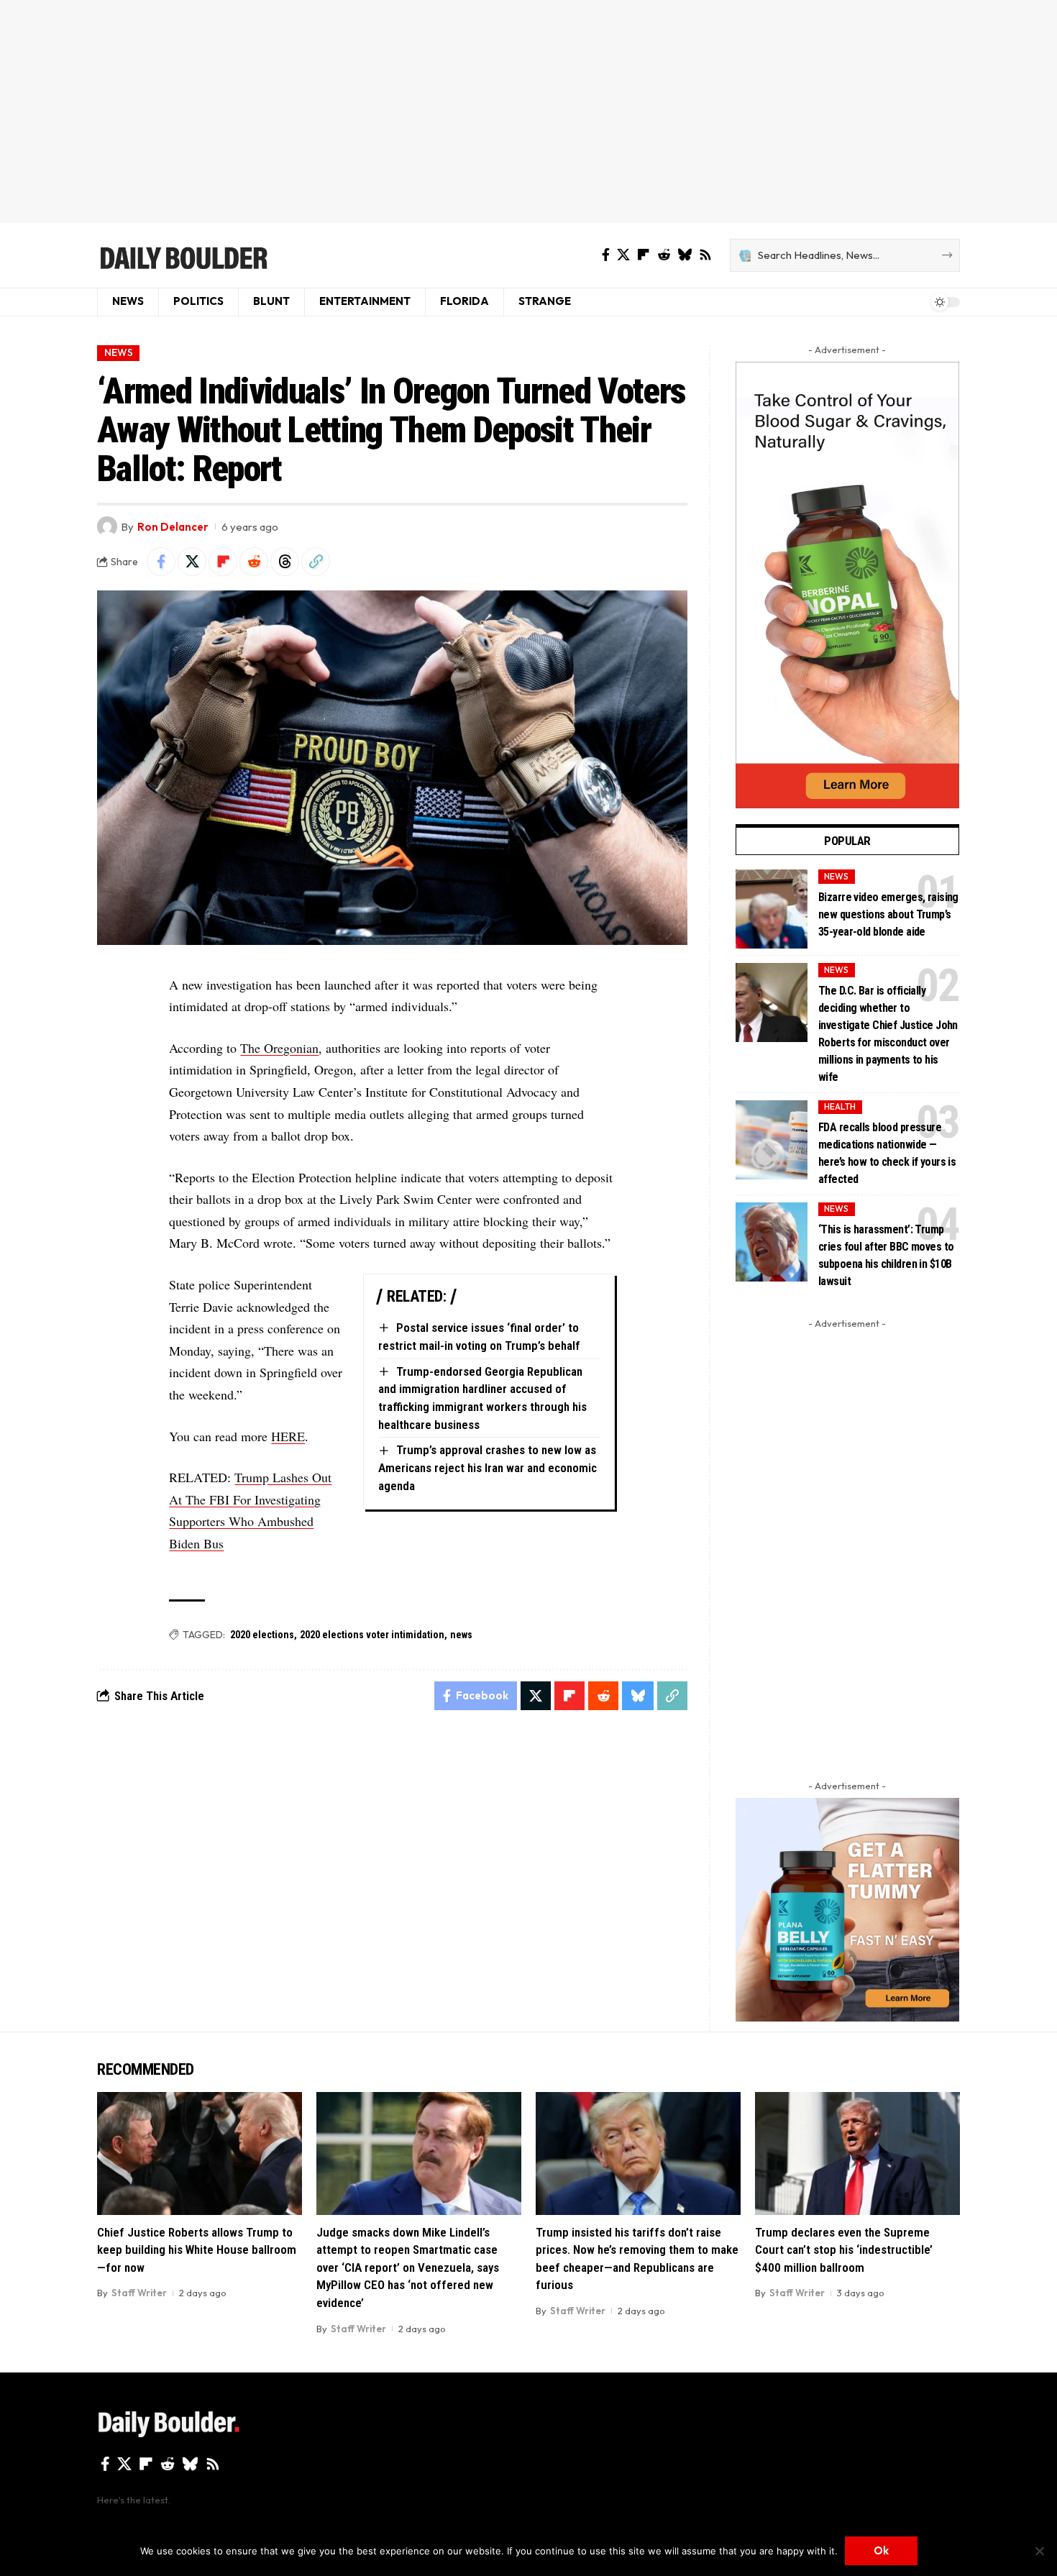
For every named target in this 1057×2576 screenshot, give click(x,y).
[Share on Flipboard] (223, 562)
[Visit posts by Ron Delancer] (107, 526)
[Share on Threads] (285, 562)
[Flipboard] (644, 255)
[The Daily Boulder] (183, 255)
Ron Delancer (173, 527)
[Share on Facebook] (161, 562)
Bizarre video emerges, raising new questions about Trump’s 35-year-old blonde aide (888, 914)
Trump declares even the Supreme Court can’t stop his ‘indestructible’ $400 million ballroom (844, 2250)
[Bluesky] (685, 255)
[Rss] (705, 255)
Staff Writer (139, 2293)
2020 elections (262, 1635)
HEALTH (840, 1106)
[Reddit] (664, 255)
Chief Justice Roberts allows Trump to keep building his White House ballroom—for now (197, 2250)
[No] (1039, 2551)
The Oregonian (279, 1048)
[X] (623, 255)
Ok (881, 2550)
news (461, 1635)
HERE (288, 1436)
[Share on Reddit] (254, 562)
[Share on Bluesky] (638, 1696)
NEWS (119, 352)
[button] (316, 562)
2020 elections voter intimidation (372, 1635)
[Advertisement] (528, 111)
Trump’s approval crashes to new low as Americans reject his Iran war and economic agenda (488, 1467)
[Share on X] (192, 562)
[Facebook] (606, 255)
